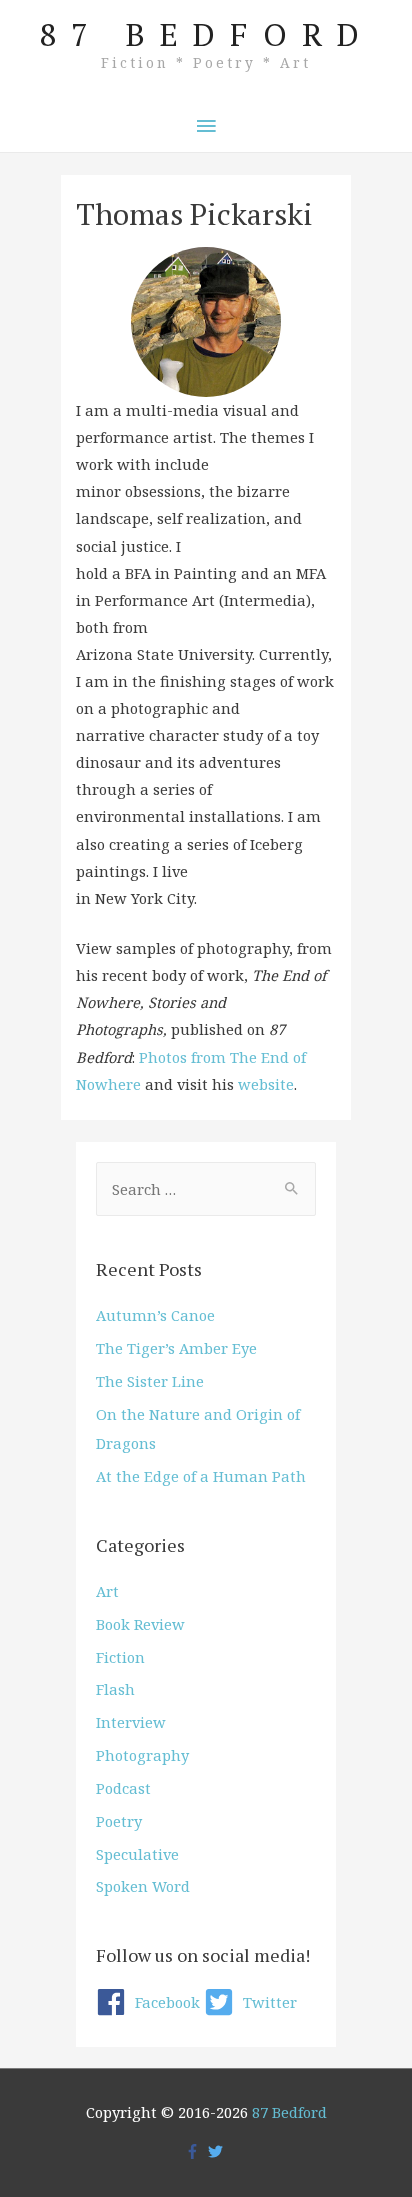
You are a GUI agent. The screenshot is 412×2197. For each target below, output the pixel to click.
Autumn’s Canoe (155, 1315)
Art (107, 1591)
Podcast (123, 1788)
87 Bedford (206, 34)
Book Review (140, 1624)
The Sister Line (150, 1381)
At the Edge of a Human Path (201, 1476)
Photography (142, 1755)
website (266, 1084)
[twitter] (218, 2151)
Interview (131, 1722)
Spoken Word (143, 1886)
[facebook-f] (195, 2151)
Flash (115, 1689)
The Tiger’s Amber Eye (176, 1348)
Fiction (120, 1657)
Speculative (137, 1854)
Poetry (119, 1821)
